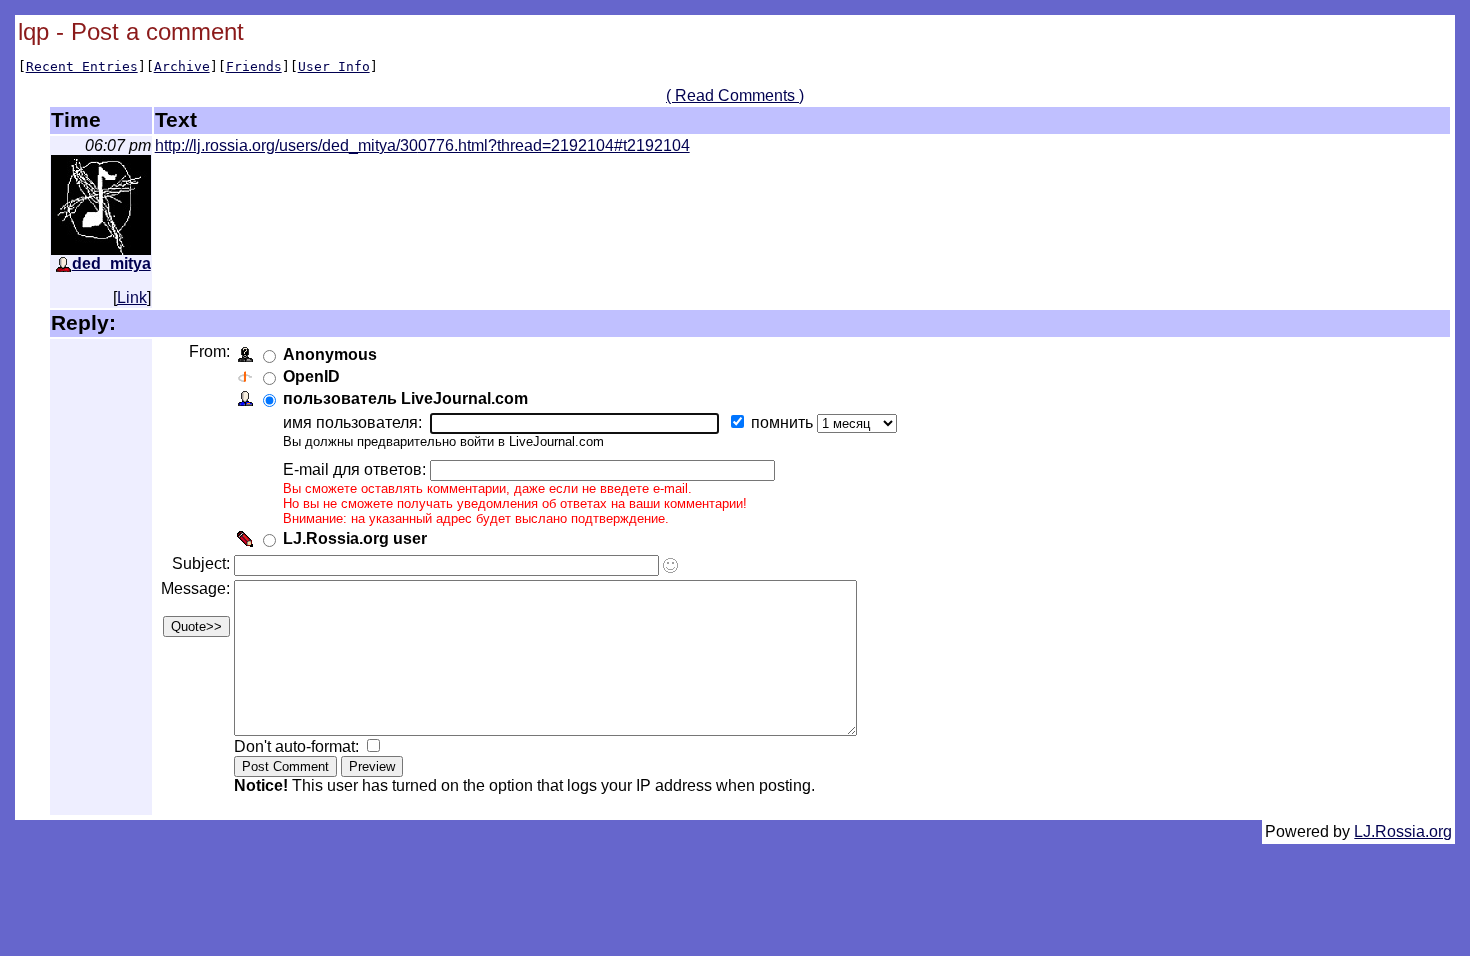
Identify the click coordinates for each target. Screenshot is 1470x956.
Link (132, 297)
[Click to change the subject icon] (670, 565)
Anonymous (330, 354)
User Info (334, 66)
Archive (182, 66)
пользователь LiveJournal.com (405, 398)
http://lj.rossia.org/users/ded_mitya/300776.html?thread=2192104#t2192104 (422, 145)
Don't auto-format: (298, 746)
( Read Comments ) (735, 95)
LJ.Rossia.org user (355, 538)
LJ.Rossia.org (1403, 831)
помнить (784, 422)
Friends (254, 66)
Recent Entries (82, 66)
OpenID (311, 376)
